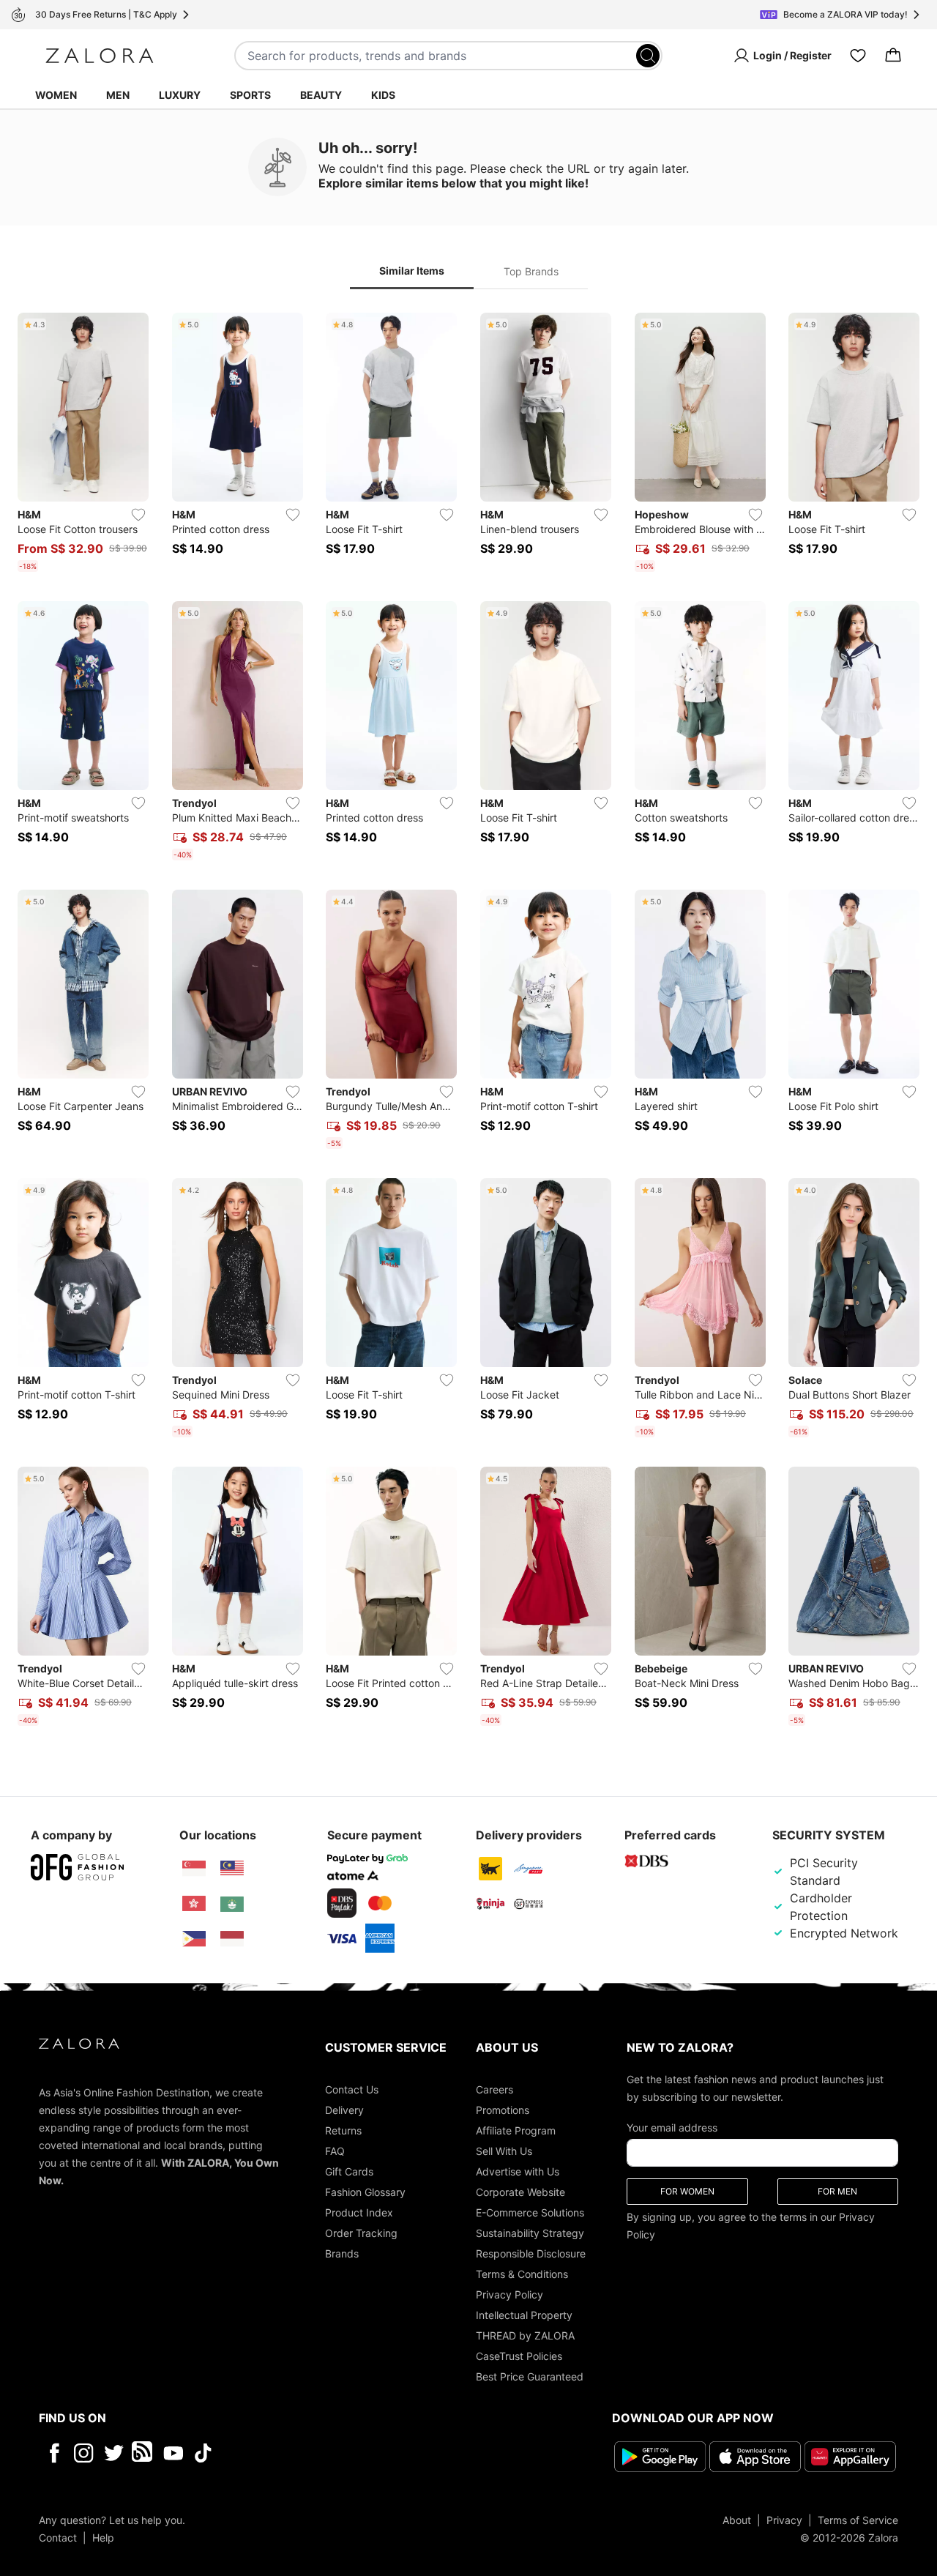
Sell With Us (504, 2151)
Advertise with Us (518, 2171)
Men (118, 95)
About (737, 2520)
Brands (342, 2253)
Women (56, 95)
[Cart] (893, 56)
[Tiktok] (298, 2453)
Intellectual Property (524, 2315)
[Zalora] (100, 56)
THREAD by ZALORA (525, 2335)
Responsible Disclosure (531, 2253)
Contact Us (352, 2089)
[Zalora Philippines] (194, 1939)
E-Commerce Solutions (530, 2212)
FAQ (335, 2151)
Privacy (784, 2520)
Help (103, 2538)
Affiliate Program (516, 2130)
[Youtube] (173, 2453)
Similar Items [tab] (412, 271)
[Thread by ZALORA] (143, 2453)
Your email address (672, 2128)
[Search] (648, 56)
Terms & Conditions (522, 2274)
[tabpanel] (468, 1022)
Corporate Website (520, 2192)
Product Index (359, 2212)
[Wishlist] (858, 56)
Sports (250, 95)
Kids (383, 95)
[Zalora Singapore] (194, 1869)
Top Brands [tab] (531, 271)
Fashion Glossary (365, 2192)
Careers (494, 2089)
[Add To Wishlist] (138, 515)
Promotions (503, 2110)
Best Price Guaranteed (530, 2376)
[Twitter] (114, 2453)
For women (687, 2191)
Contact (58, 2538)
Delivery (344, 2110)
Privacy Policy (509, 2294)
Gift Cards (349, 2171)
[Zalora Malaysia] (232, 1869)
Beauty (321, 95)
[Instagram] (84, 2453)
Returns (343, 2130)
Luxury (180, 95)
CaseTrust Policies (519, 2356)
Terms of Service (858, 2520)
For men (837, 2191)
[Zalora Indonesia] (232, 1939)
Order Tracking (361, 2233)
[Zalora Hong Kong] (194, 1904)
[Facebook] (54, 2453)
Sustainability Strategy (530, 2233)
